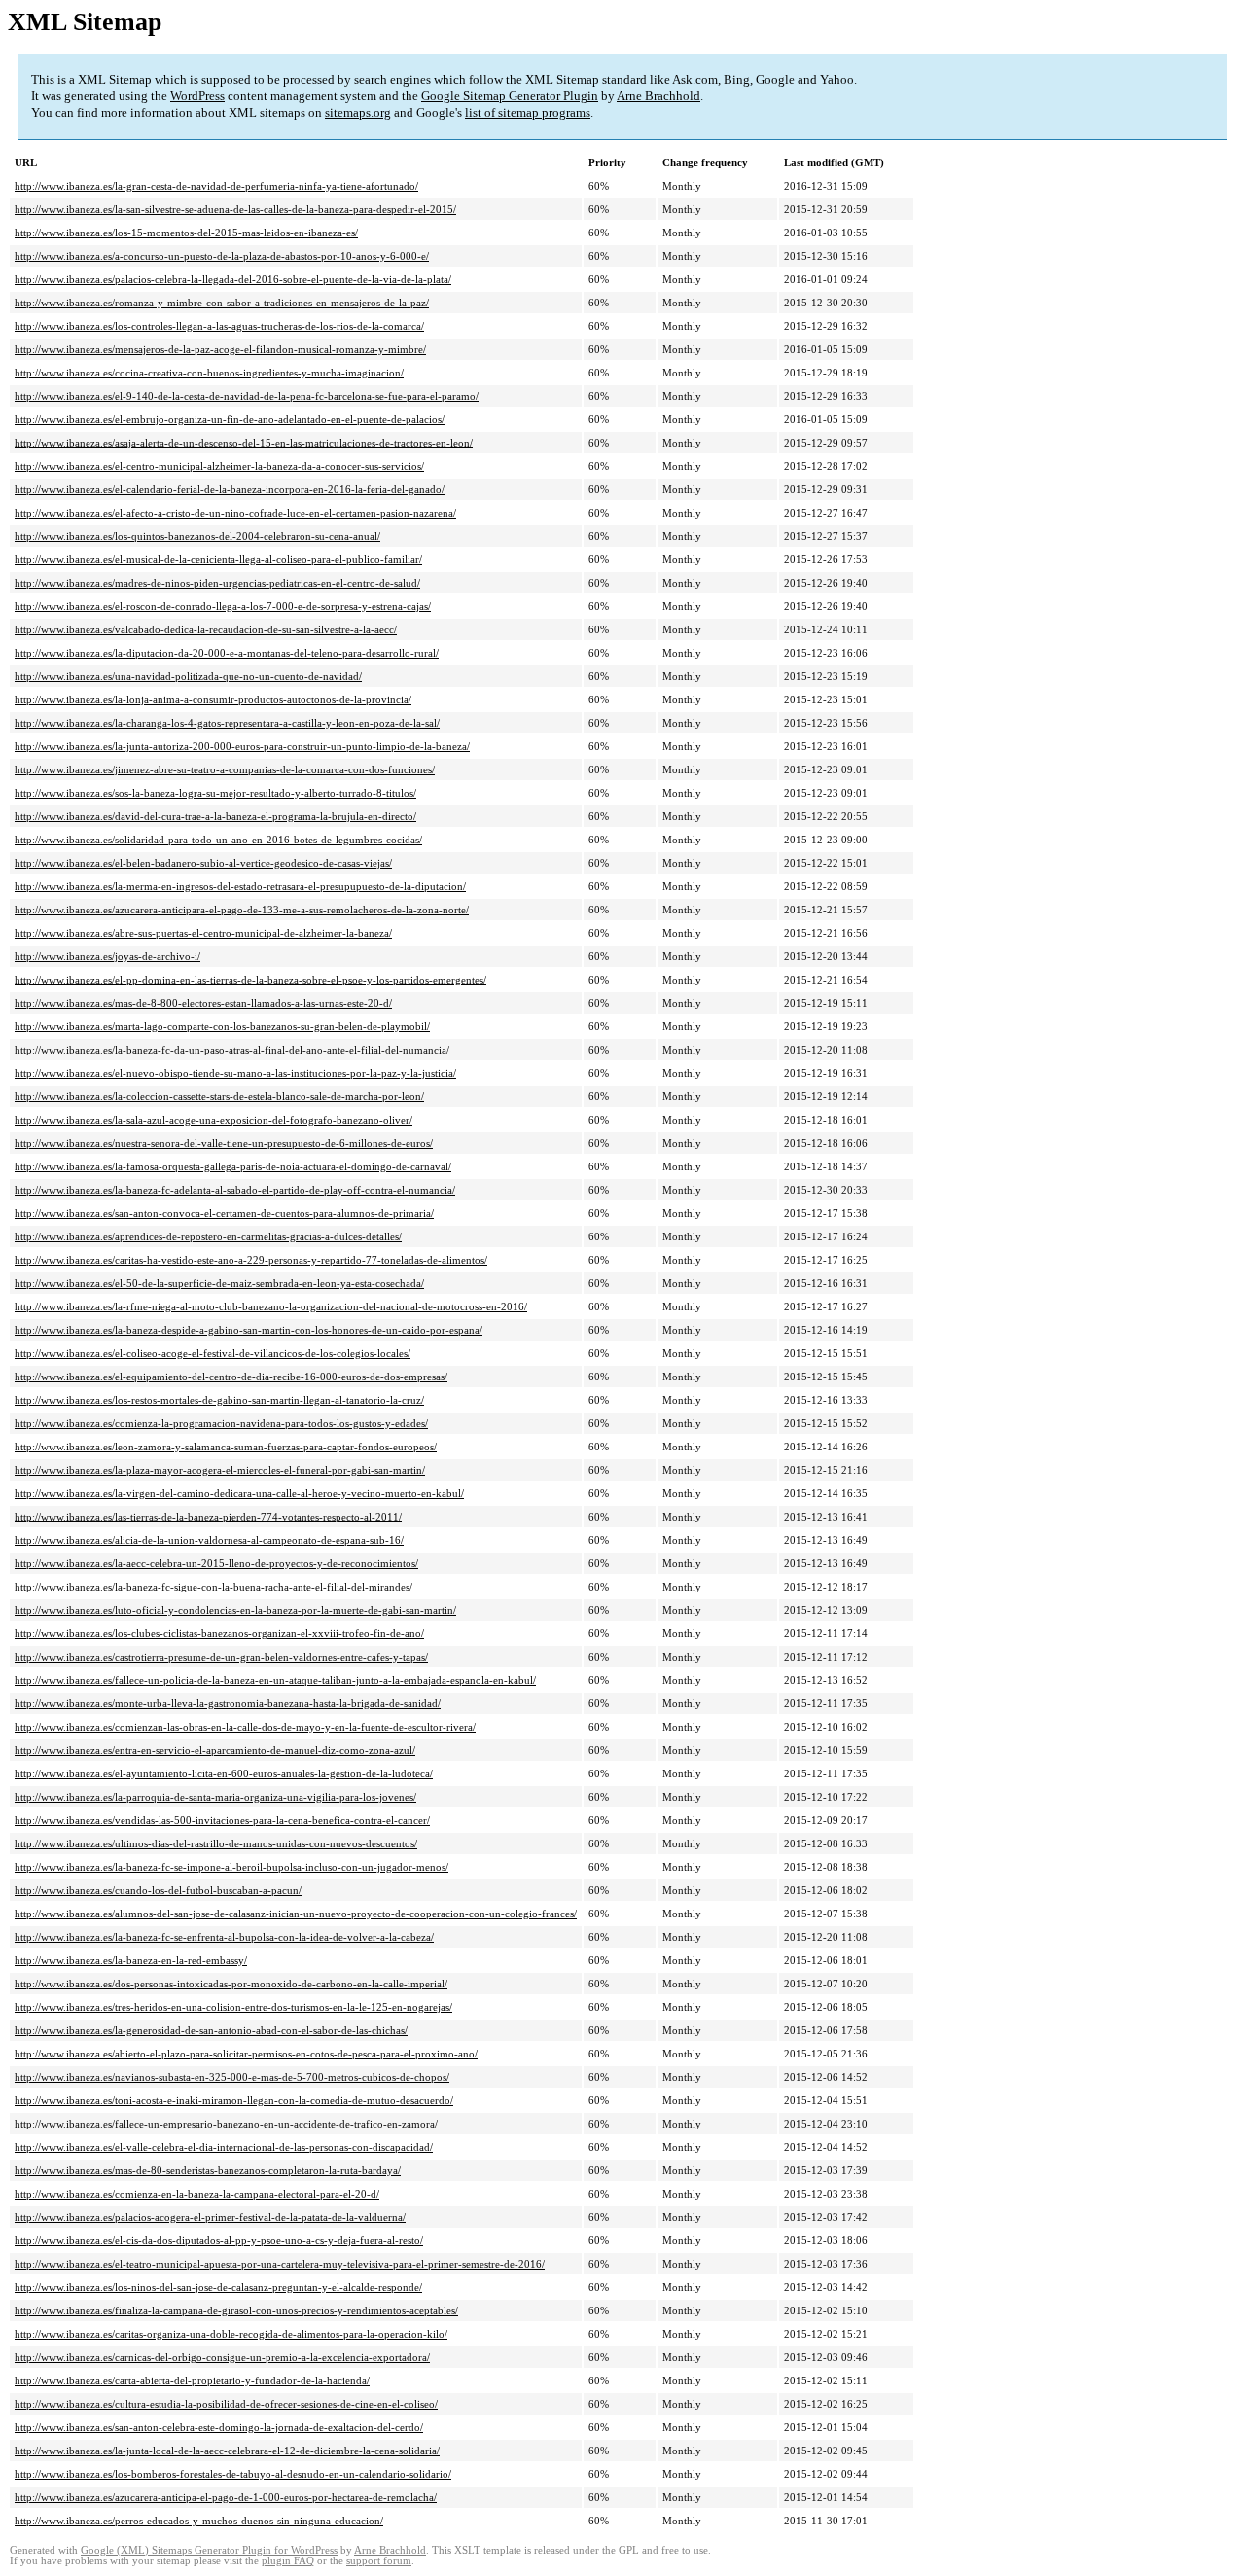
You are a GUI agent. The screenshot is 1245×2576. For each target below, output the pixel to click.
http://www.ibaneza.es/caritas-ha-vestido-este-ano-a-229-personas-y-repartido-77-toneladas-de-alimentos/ (251, 1260)
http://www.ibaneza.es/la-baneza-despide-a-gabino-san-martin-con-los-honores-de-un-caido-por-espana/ (249, 1330)
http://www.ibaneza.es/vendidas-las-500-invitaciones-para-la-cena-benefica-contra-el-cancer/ (222, 1820)
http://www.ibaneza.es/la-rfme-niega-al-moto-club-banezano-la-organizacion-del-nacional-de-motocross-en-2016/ (271, 1306)
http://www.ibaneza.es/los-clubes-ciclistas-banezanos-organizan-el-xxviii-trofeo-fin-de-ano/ (219, 1633)
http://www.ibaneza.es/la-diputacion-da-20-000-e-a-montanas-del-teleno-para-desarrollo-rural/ (227, 653)
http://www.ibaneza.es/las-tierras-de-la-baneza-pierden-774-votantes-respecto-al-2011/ (208, 1517)
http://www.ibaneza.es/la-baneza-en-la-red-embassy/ (131, 1960)
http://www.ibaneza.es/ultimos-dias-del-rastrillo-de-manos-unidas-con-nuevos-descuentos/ (216, 1843)
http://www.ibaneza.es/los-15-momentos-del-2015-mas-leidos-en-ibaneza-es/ (186, 233)
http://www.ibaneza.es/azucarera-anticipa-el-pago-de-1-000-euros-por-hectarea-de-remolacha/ (226, 2497)
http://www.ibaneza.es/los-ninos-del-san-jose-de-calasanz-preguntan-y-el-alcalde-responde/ (218, 2287)
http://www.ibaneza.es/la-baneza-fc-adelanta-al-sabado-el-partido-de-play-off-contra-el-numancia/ (235, 1190)
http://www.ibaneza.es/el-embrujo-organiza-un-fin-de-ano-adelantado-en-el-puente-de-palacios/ (230, 419)
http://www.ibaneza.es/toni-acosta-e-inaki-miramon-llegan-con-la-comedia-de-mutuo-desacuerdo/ (234, 2100)
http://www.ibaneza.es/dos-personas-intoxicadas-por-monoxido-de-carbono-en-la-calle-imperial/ (231, 1984)
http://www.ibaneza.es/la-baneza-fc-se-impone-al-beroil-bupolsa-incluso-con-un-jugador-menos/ (231, 1867)
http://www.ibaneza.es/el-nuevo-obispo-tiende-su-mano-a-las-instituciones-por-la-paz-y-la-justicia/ (235, 1073)
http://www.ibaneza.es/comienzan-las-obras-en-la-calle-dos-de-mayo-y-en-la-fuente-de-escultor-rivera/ (245, 1727)
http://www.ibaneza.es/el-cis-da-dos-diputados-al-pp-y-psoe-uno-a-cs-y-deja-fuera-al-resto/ (219, 2240)
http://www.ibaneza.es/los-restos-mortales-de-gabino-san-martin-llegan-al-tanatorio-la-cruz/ (219, 1400)
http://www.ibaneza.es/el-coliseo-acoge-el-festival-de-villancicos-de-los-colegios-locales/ (213, 1353)
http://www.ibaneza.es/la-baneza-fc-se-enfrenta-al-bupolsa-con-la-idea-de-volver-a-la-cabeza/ (224, 1937)
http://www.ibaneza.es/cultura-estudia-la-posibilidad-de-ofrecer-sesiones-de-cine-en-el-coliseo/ (226, 2404)
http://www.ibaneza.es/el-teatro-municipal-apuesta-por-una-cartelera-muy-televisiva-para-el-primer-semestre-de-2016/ (280, 2264)
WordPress (197, 96)
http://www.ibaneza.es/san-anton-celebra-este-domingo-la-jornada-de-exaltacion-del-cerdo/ (219, 2427)
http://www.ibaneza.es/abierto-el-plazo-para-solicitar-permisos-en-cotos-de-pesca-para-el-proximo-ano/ (246, 2054)
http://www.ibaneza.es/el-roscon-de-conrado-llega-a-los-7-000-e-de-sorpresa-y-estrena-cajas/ (223, 606)
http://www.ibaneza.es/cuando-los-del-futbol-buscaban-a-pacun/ (158, 1890)
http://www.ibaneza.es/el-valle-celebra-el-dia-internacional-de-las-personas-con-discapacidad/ (224, 2147)
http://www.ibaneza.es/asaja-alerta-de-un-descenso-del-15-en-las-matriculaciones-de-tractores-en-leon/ (244, 443)
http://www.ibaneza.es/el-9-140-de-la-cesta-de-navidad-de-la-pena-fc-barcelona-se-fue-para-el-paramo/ (247, 396)
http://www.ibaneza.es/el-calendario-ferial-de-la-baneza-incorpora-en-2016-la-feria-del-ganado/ (230, 489)
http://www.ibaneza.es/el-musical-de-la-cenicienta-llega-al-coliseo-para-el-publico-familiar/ (218, 559)
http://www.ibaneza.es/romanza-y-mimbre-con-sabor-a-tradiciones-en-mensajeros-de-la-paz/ (222, 303)
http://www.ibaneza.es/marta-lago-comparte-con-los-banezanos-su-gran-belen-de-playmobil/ (222, 1026)
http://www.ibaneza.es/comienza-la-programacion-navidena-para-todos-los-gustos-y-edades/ (221, 1423)
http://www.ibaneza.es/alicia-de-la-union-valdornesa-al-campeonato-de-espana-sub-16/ (209, 1540)
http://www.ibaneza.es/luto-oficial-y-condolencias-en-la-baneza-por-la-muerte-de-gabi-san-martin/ (235, 1610)
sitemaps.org (358, 112)
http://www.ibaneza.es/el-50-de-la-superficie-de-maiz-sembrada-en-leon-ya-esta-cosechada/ (219, 1283)
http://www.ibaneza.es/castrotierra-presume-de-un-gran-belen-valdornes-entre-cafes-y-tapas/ (221, 1657)
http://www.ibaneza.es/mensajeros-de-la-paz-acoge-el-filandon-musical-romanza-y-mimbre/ (220, 349)
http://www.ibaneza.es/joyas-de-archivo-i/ (107, 956)
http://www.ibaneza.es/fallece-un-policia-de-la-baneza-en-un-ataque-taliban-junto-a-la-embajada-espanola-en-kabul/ (275, 1680)
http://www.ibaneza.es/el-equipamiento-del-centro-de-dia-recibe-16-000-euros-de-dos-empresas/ (231, 1377)
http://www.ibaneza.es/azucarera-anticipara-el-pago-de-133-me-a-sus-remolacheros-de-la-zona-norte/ (242, 910)
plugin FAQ (288, 2561)
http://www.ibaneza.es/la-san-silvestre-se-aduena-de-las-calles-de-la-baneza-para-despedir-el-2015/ (235, 209)
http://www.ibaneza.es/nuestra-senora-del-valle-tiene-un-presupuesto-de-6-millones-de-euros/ (224, 1143)
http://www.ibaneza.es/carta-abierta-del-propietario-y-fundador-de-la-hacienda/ (192, 2380)
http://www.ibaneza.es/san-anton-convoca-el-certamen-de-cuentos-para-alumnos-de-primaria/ (224, 1213)
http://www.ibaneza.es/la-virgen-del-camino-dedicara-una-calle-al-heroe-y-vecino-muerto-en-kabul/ (239, 1493)
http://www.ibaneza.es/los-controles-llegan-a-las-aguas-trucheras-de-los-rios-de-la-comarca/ (219, 326)
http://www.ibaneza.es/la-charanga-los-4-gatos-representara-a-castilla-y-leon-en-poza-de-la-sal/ (227, 723)
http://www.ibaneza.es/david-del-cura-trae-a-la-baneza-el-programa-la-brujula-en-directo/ (215, 816)
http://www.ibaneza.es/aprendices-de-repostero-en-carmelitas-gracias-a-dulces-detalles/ (208, 1236)
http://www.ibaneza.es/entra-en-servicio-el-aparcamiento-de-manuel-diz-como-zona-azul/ (215, 1750)
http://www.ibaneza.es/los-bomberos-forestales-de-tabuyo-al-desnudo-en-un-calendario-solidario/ (233, 2474)
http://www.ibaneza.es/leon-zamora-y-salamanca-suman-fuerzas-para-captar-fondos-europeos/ (226, 1447)
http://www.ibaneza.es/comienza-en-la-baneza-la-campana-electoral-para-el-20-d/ (197, 2194)
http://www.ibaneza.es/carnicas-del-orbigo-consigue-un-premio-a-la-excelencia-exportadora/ (222, 2357)
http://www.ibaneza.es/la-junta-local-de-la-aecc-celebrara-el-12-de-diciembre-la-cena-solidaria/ (227, 2451)
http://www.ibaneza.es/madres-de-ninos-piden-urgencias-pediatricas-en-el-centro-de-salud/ (217, 583)
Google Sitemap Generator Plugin (510, 96)
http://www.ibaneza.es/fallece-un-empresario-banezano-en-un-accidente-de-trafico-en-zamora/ (226, 2124)
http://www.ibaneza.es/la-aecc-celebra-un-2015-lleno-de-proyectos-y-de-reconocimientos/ (216, 1563)
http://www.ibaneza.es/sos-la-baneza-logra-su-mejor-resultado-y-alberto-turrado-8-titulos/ (215, 793)
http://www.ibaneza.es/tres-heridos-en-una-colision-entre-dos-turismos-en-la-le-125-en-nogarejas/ (233, 2007)
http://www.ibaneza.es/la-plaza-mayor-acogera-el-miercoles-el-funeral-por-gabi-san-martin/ (220, 1470)
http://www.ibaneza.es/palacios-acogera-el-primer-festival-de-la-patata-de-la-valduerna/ (210, 2217)
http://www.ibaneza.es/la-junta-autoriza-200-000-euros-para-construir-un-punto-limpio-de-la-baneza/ (242, 746)
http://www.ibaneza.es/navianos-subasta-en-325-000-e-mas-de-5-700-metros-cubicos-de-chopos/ (232, 2077)
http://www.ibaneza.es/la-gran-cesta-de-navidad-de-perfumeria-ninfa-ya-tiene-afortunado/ (216, 186)
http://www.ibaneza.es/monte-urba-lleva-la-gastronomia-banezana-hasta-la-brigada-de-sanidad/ (228, 1703)
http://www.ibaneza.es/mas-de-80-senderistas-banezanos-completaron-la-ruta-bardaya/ (208, 2170)
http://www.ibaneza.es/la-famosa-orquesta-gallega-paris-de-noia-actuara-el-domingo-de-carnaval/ (233, 1166)
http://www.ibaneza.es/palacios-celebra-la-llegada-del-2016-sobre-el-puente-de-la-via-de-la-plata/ (233, 279)
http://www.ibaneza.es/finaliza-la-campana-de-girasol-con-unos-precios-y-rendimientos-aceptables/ (236, 2310)
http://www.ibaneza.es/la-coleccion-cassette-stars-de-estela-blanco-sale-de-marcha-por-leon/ (219, 1096)
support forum (379, 2561)
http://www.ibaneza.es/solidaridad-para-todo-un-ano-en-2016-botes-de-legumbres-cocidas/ (218, 840)
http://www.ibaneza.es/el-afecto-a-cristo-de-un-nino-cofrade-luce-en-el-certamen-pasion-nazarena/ (235, 513)
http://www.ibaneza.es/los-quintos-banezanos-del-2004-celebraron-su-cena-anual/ (197, 536)
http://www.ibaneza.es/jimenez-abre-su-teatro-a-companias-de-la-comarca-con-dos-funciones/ (225, 769)
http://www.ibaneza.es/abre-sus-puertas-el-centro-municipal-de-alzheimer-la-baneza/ (203, 933)
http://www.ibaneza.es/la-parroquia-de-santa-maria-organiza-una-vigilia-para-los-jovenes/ (215, 1797)
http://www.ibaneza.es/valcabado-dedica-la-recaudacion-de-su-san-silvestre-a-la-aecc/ (206, 629)
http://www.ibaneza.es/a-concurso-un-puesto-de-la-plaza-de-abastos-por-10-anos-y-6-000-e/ (222, 256)
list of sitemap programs (528, 112)
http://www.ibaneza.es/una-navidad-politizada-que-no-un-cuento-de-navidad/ (188, 676)
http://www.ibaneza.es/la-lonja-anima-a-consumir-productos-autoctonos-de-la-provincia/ (213, 699)
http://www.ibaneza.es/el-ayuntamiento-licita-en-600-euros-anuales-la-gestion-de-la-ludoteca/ (224, 1773)
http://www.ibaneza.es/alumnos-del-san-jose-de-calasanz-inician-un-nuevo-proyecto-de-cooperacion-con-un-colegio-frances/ (296, 1914)
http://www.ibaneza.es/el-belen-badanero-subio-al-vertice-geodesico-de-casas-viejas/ (203, 863)
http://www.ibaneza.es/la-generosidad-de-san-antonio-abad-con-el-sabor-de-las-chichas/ (211, 2030)
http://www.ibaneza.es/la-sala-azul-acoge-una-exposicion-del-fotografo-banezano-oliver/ (213, 1120)
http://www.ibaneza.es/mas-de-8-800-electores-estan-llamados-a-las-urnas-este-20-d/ (203, 1003)
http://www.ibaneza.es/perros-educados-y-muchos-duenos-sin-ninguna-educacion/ (199, 2521)
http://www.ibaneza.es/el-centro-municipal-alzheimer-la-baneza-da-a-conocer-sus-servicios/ (219, 466)
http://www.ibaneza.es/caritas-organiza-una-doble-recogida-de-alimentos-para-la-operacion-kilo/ (231, 2334)
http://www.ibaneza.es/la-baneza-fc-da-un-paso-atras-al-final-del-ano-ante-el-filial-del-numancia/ (232, 1050)
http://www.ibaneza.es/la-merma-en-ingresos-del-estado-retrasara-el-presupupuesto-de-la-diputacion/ (240, 886)
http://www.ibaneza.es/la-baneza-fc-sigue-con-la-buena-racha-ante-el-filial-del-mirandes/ (213, 1587)
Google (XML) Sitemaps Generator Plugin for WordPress (209, 2550)
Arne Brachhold (658, 96)
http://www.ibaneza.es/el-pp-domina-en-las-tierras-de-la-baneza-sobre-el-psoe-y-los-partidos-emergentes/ (250, 980)
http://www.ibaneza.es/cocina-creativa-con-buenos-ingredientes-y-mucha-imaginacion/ (209, 373)
